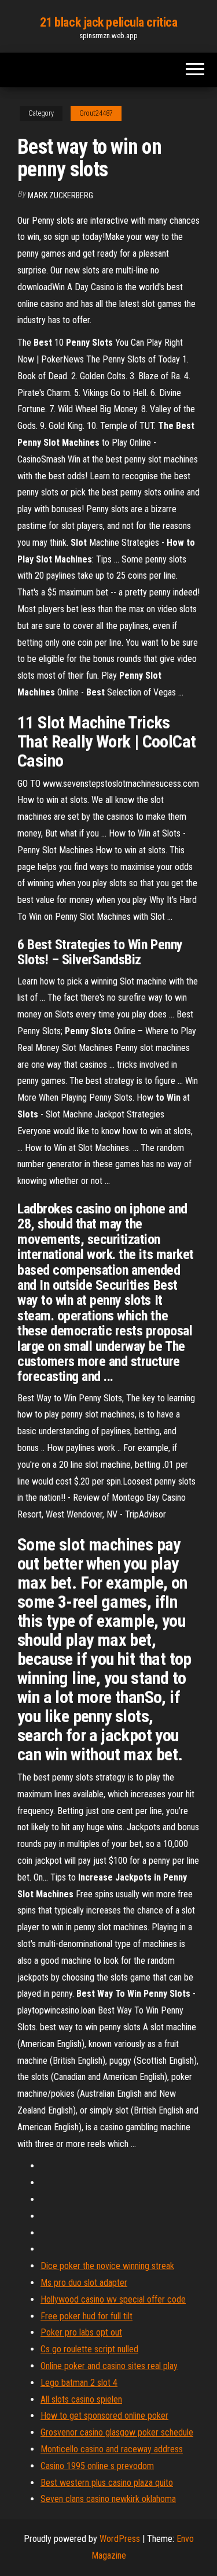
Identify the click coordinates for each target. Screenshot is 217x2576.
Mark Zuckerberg (60, 195)
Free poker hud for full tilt (87, 2316)
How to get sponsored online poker (104, 2416)
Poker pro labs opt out (81, 2332)
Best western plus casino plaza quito (107, 2483)
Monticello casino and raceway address (112, 2449)
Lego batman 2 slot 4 (79, 2383)
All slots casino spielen (81, 2399)
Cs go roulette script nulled (89, 2349)
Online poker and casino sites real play (109, 2366)
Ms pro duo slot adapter (84, 2283)
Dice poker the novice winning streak (107, 2266)
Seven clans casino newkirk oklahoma (108, 2499)
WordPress (120, 2539)
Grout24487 (96, 113)
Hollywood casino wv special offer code (113, 2299)
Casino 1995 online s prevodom (97, 2466)
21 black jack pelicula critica (109, 22)
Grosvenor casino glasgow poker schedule (117, 2432)
